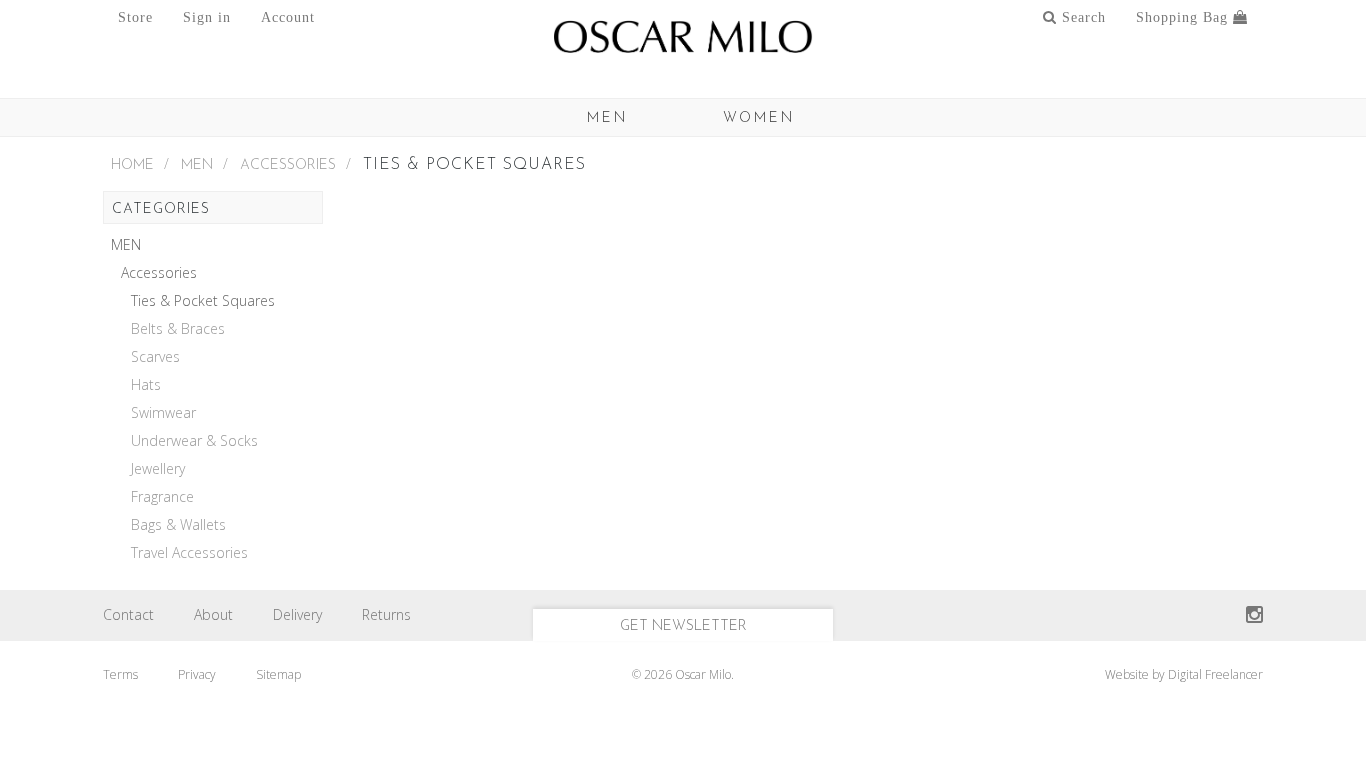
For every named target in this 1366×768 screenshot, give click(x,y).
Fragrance (162, 497)
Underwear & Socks (194, 441)
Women (759, 118)
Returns (386, 614)
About (213, 614)
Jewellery (158, 469)
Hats (146, 385)
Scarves (155, 357)
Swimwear (163, 413)
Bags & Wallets (178, 525)
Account (288, 17)
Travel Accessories (189, 553)
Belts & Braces (178, 329)
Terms (120, 674)
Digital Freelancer (1215, 674)
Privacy (197, 674)
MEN (607, 118)
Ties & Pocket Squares (203, 301)
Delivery (297, 614)
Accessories (288, 165)
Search (1081, 17)
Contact (128, 614)
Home (132, 165)
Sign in (207, 17)
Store (135, 17)
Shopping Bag (1184, 17)
